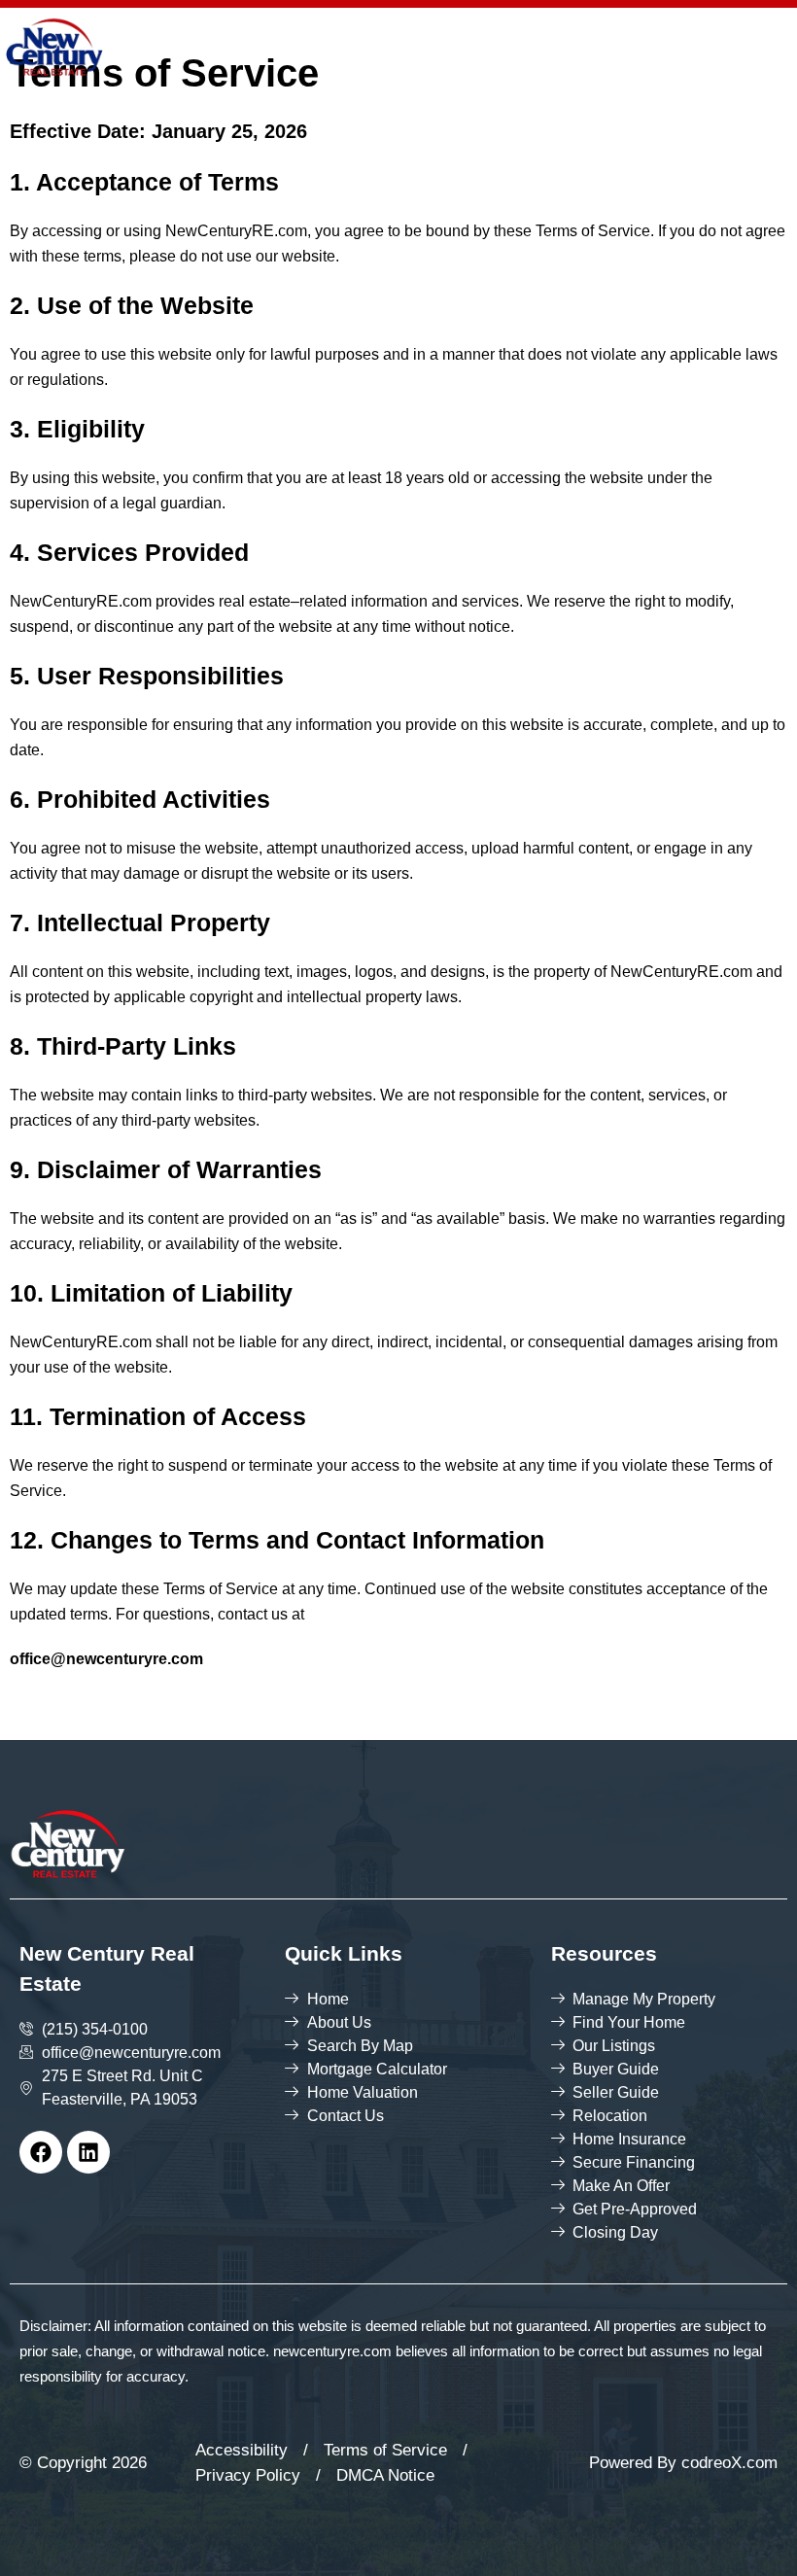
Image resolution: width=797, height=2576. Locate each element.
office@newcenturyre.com (106, 1659)
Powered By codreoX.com (683, 2463)
